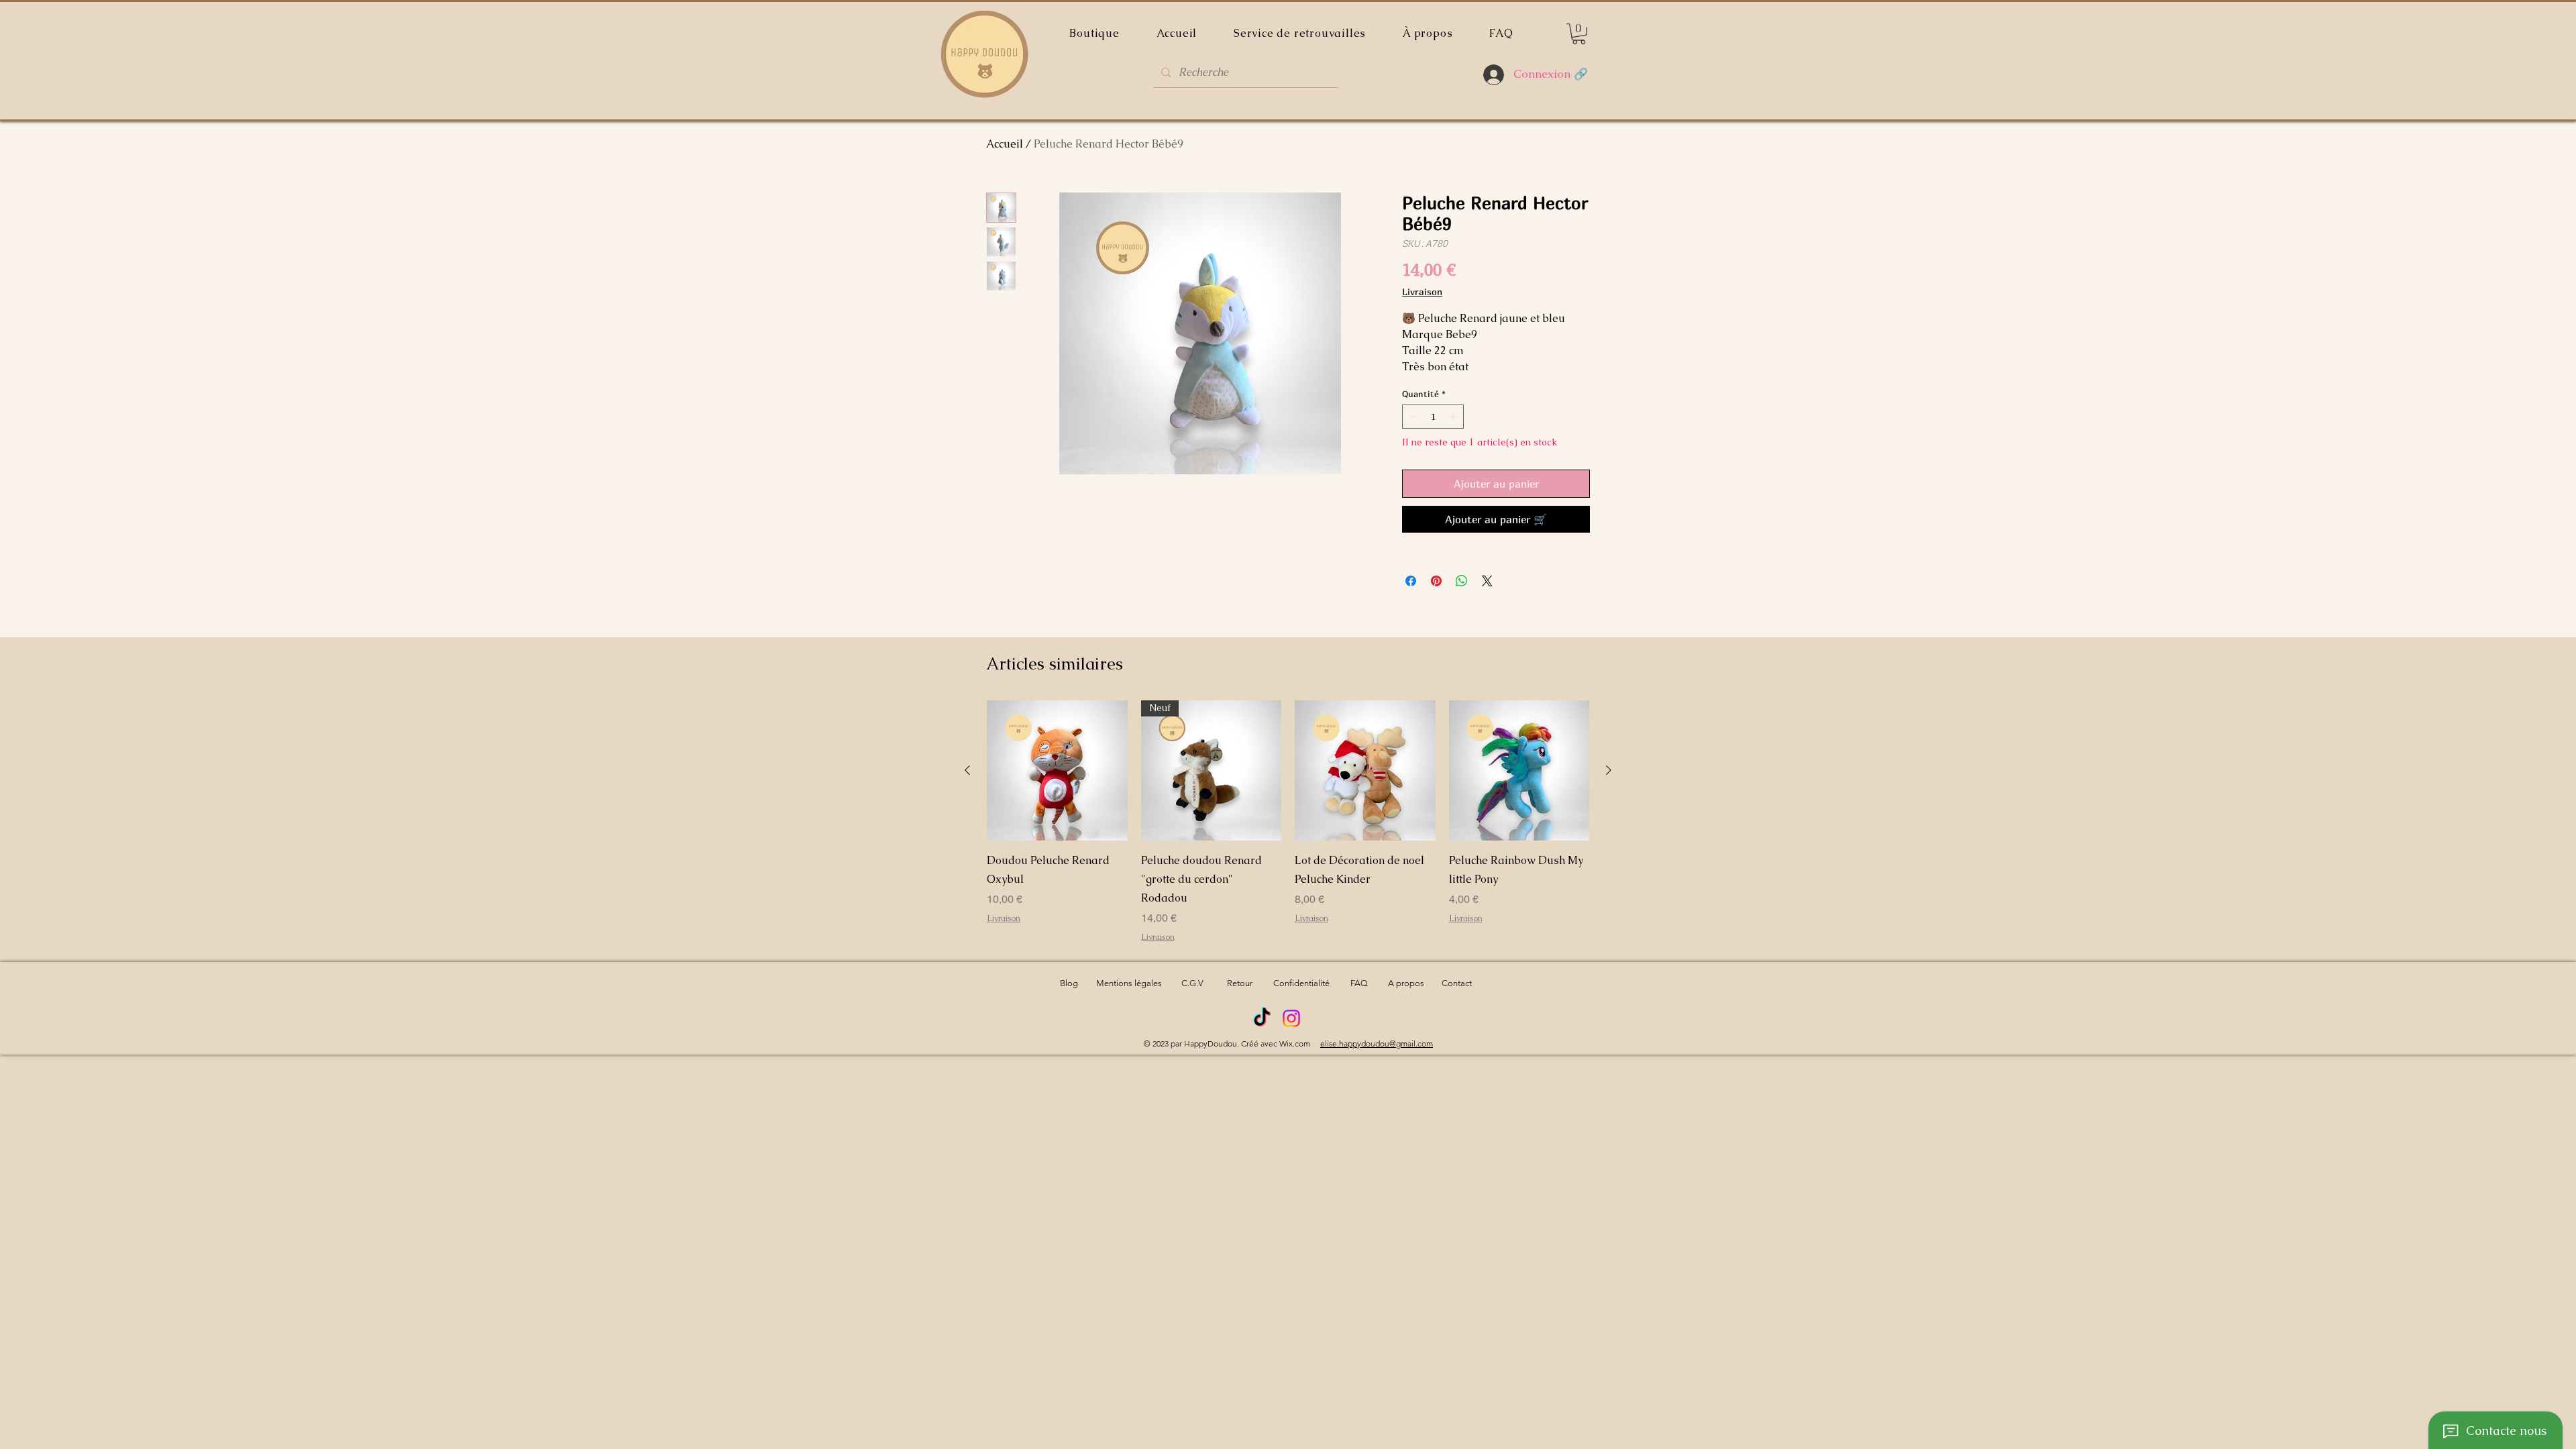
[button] (1579, 34)
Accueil (1005, 144)
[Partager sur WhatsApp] (1462, 581)
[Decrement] (1412, 417)
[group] (1288, 822)
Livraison (1422, 291)
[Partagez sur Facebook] (1411, 581)
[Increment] (1454, 417)
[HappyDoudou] (1262, 1018)
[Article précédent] (967, 770)
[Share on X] (1487, 581)
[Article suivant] (1609, 770)
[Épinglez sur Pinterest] (1436, 581)
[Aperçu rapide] (1057, 771)
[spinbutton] (1433, 417)
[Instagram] (1291, 1018)
